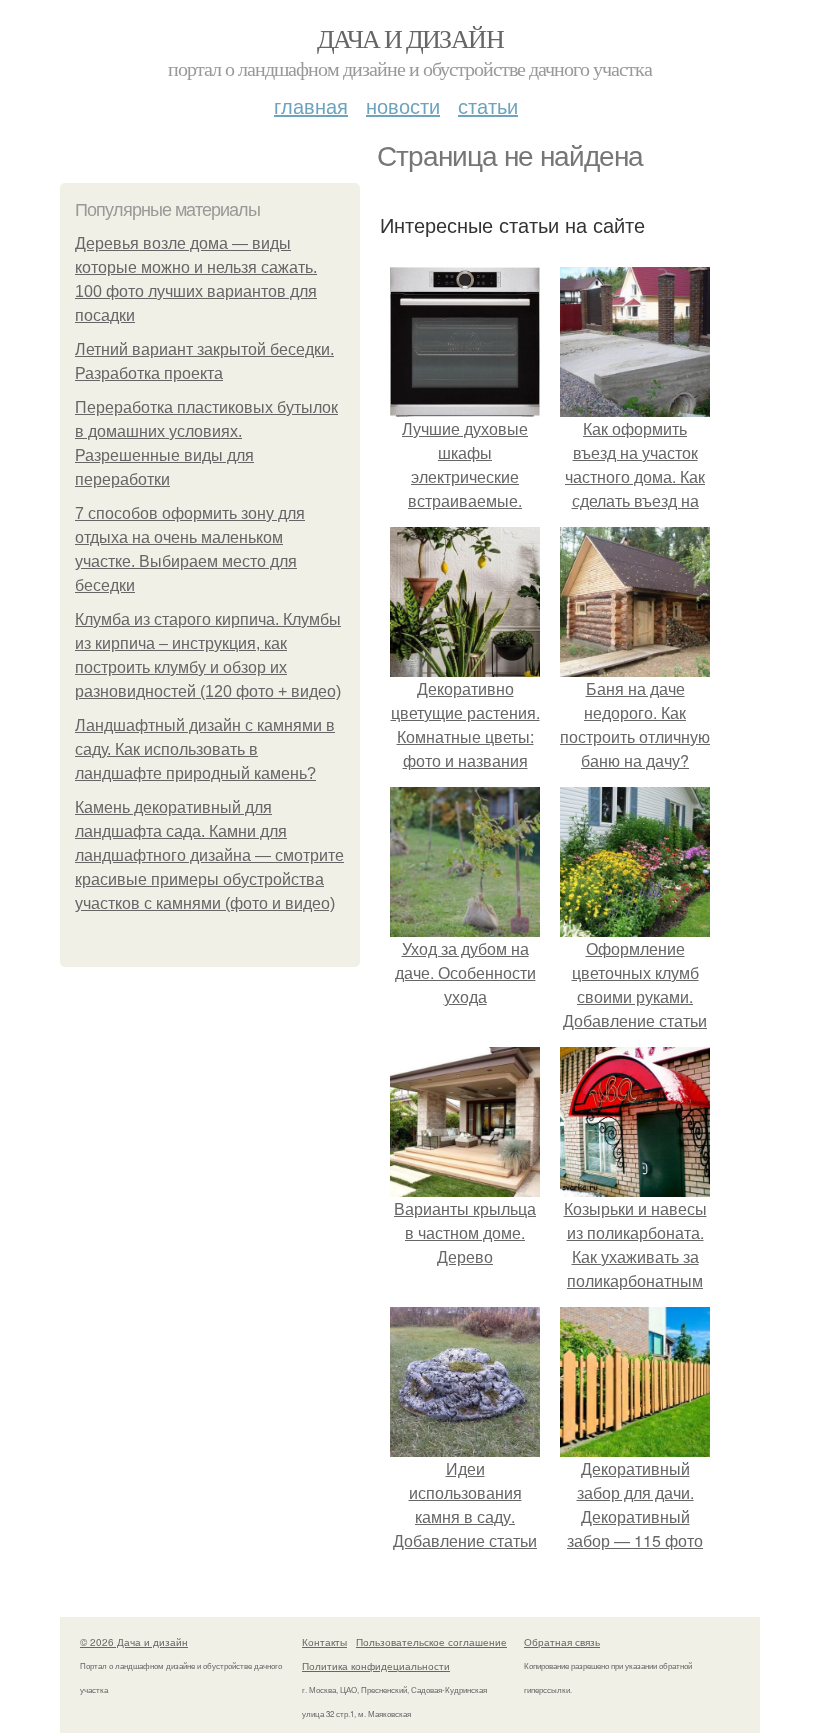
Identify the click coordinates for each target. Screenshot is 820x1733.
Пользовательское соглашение (431, 1642)
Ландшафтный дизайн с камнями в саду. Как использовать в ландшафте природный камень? (205, 749)
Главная (311, 105)
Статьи (488, 105)
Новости (403, 105)
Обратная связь (562, 1642)
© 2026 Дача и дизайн (134, 1642)
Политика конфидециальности (376, 1666)
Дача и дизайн (410, 38)
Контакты (324, 1642)
